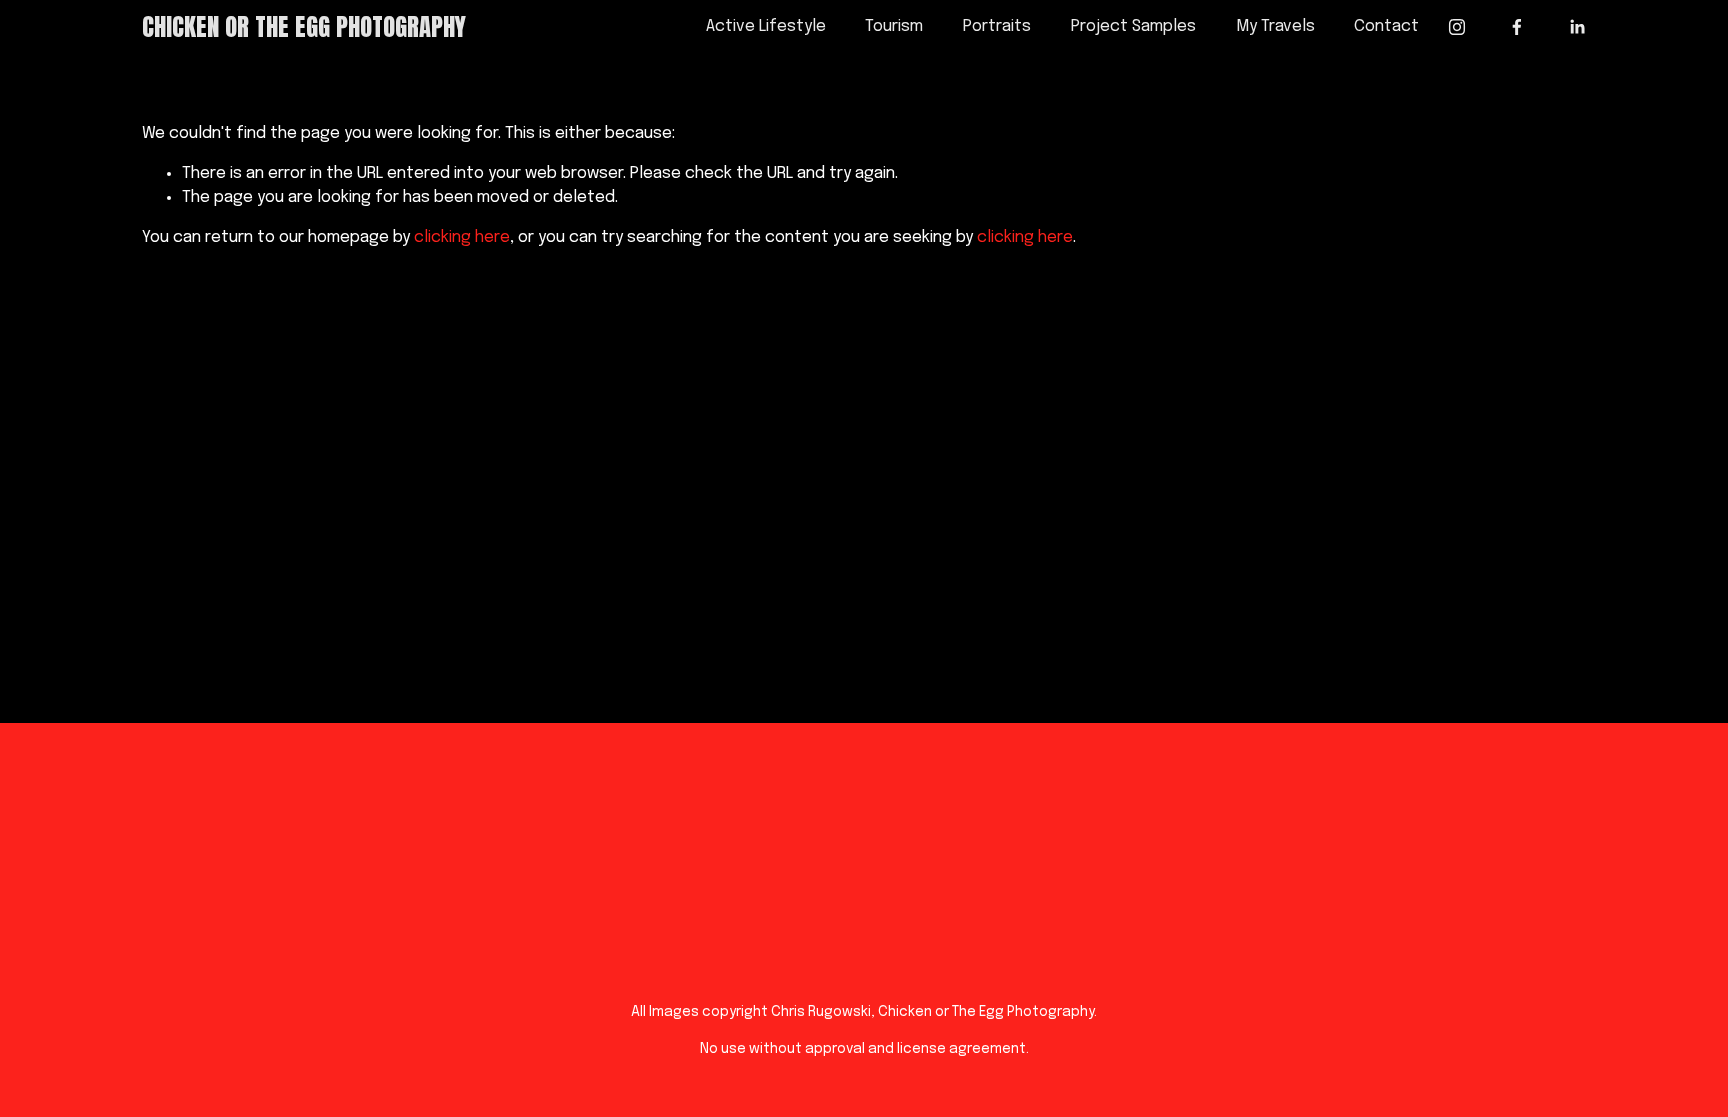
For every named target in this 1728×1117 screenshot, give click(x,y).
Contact (1386, 26)
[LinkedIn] (1577, 27)
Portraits (997, 26)
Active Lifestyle (766, 26)
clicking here (462, 237)
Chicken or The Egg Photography (304, 26)
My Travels (1275, 26)
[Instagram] (1457, 27)
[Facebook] (1517, 27)
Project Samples (1133, 26)
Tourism (894, 26)
